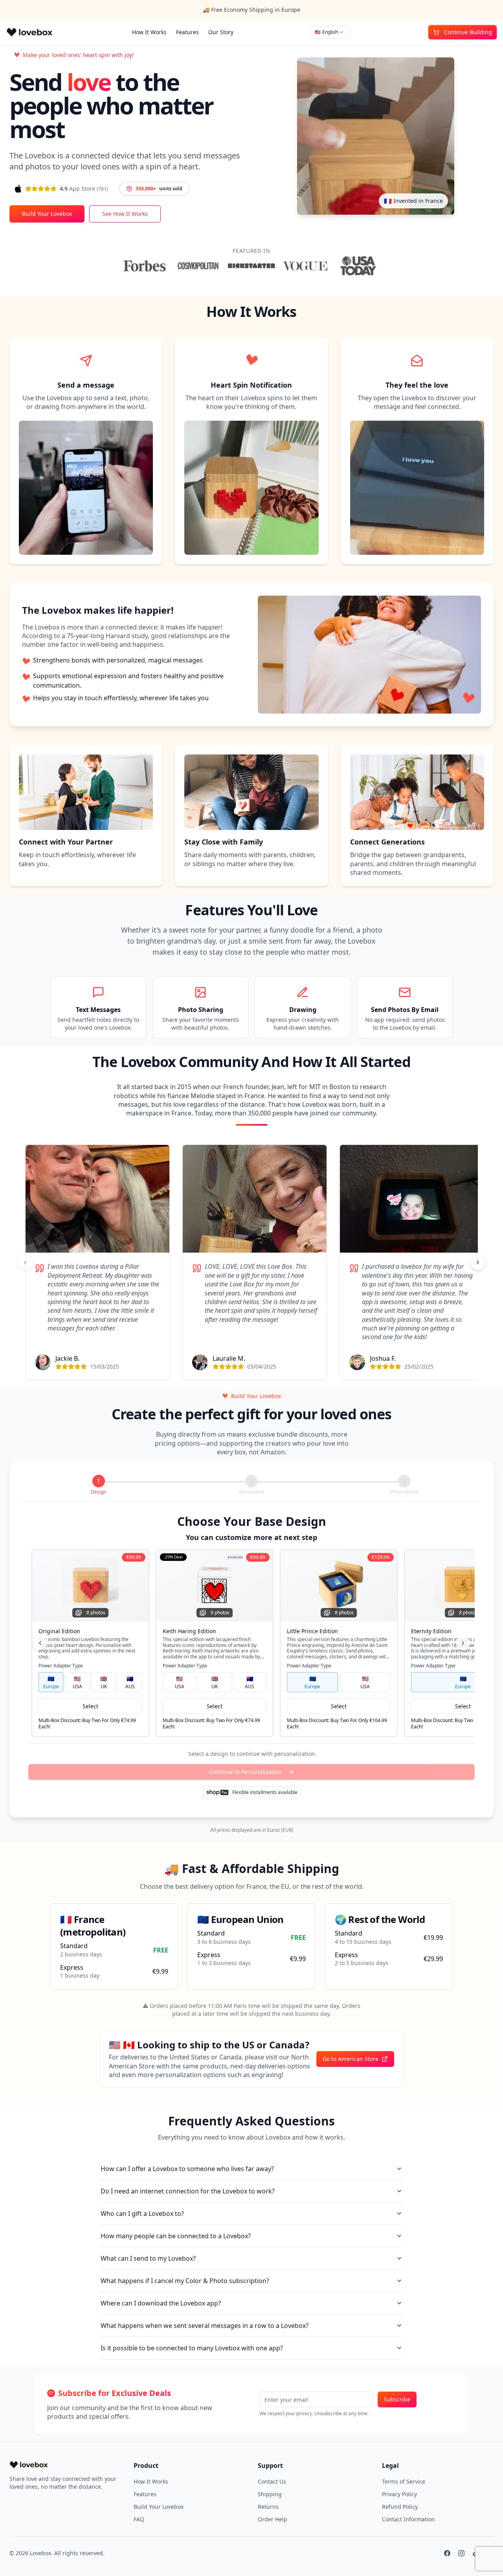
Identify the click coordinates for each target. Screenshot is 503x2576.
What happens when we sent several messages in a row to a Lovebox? (205, 2326)
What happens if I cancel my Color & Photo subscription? (185, 2281)
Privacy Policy (399, 2494)
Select (90, 1706)
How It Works (149, 32)
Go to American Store (351, 2059)
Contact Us (272, 2481)
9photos (220, 1613)
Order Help (273, 2519)
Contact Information (408, 2519)
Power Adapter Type (61, 1666)
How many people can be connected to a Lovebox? (176, 2236)
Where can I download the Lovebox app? (161, 2303)
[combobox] (330, 32)
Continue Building (468, 32)
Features (187, 32)
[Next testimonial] (478, 1262)
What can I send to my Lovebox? (148, 2258)
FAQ (139, 2519)
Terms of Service (404, 2481)
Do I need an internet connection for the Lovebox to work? (188, 2191)
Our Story (221, 32)
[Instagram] (461, 2553)
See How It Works (125, 214)
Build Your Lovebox (47, 214)
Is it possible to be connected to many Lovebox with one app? (192, 2348)
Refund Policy (400, 2507)
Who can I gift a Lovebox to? (142, 2214)
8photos (96, 1613)
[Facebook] (447, 2553)
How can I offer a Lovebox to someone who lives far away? (187, 2169)
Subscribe (397, 2399)
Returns (268, 2507)
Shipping (270, 2494)
